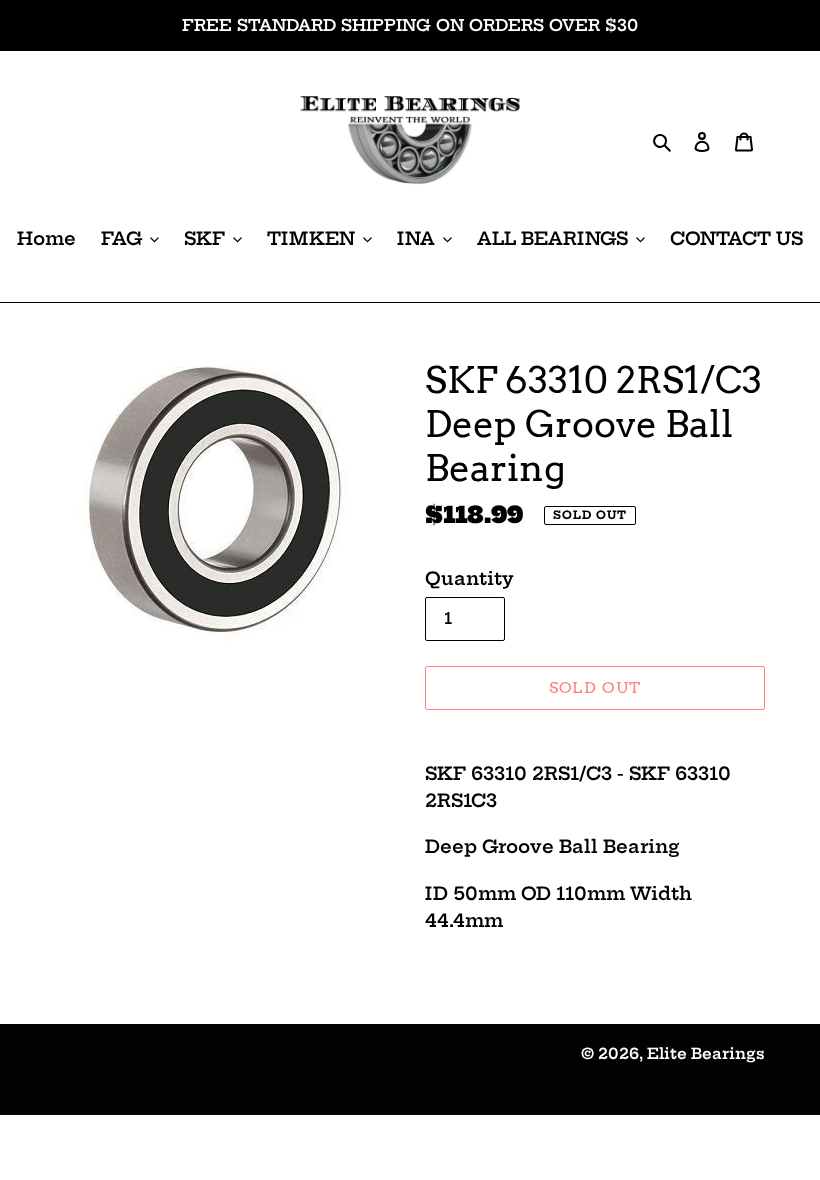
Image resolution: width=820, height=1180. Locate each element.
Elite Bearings (706, 1053)
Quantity (469, 578)
